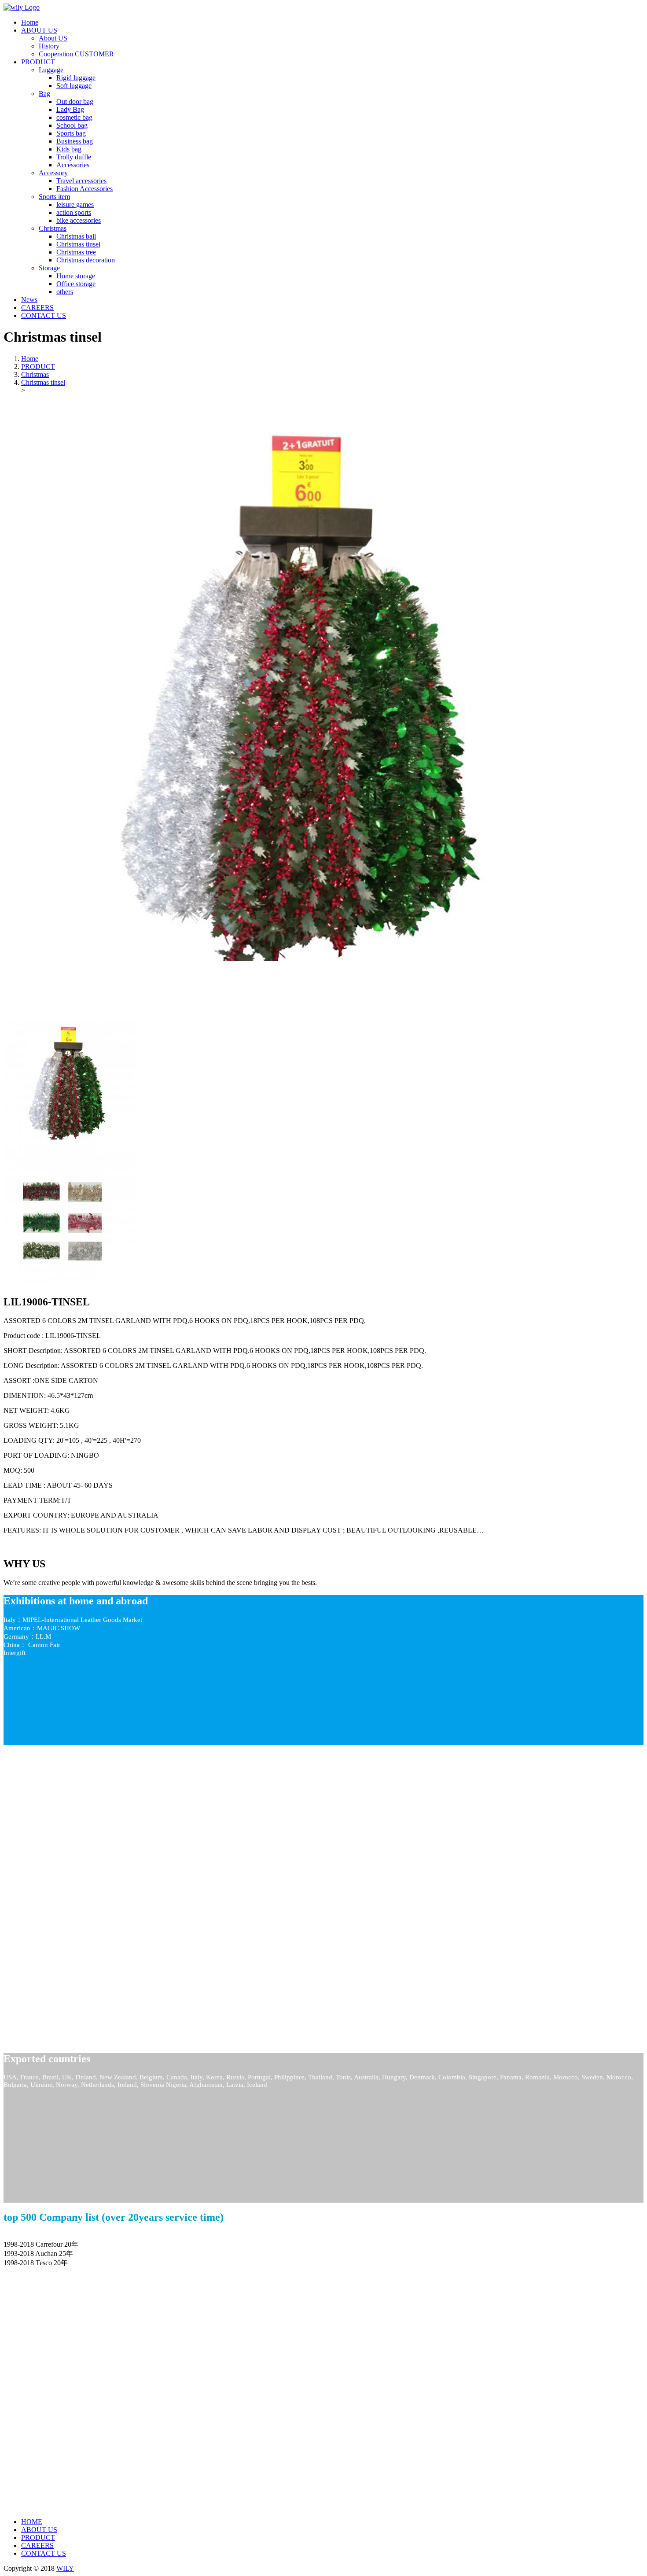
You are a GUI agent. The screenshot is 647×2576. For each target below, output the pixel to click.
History (49, 46)
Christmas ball (76, 236)
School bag (72, 125)
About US (53, 38)
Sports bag (71, 133)
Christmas (53, 228)
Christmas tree (76, 252)
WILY (65, 2568)
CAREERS (37, 2545)
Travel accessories (81, 181)
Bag (44, 94)
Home (30, 359)
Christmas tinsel (78, 244)
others (65, 292)
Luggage (51, 70)
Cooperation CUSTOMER (76, 54)
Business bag (75, 141)
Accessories (73, 165)
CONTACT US (44, 2553)
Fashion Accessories (85, 189)
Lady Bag (70, 109)
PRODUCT (38, 367)
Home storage (76, 276)
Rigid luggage (76, 78)
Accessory (53, 173)
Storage (49, 268)
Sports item (54, 197)
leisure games (75, 205)
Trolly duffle (74, 157)
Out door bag (75, 101)
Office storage (76, 284)
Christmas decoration (86, 260)
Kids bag (69, 149)
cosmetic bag (74, 117)
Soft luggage (74, 86)
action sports (74, 212)
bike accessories (79, 220)
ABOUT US (39, 2530)
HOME (32, 2522)
